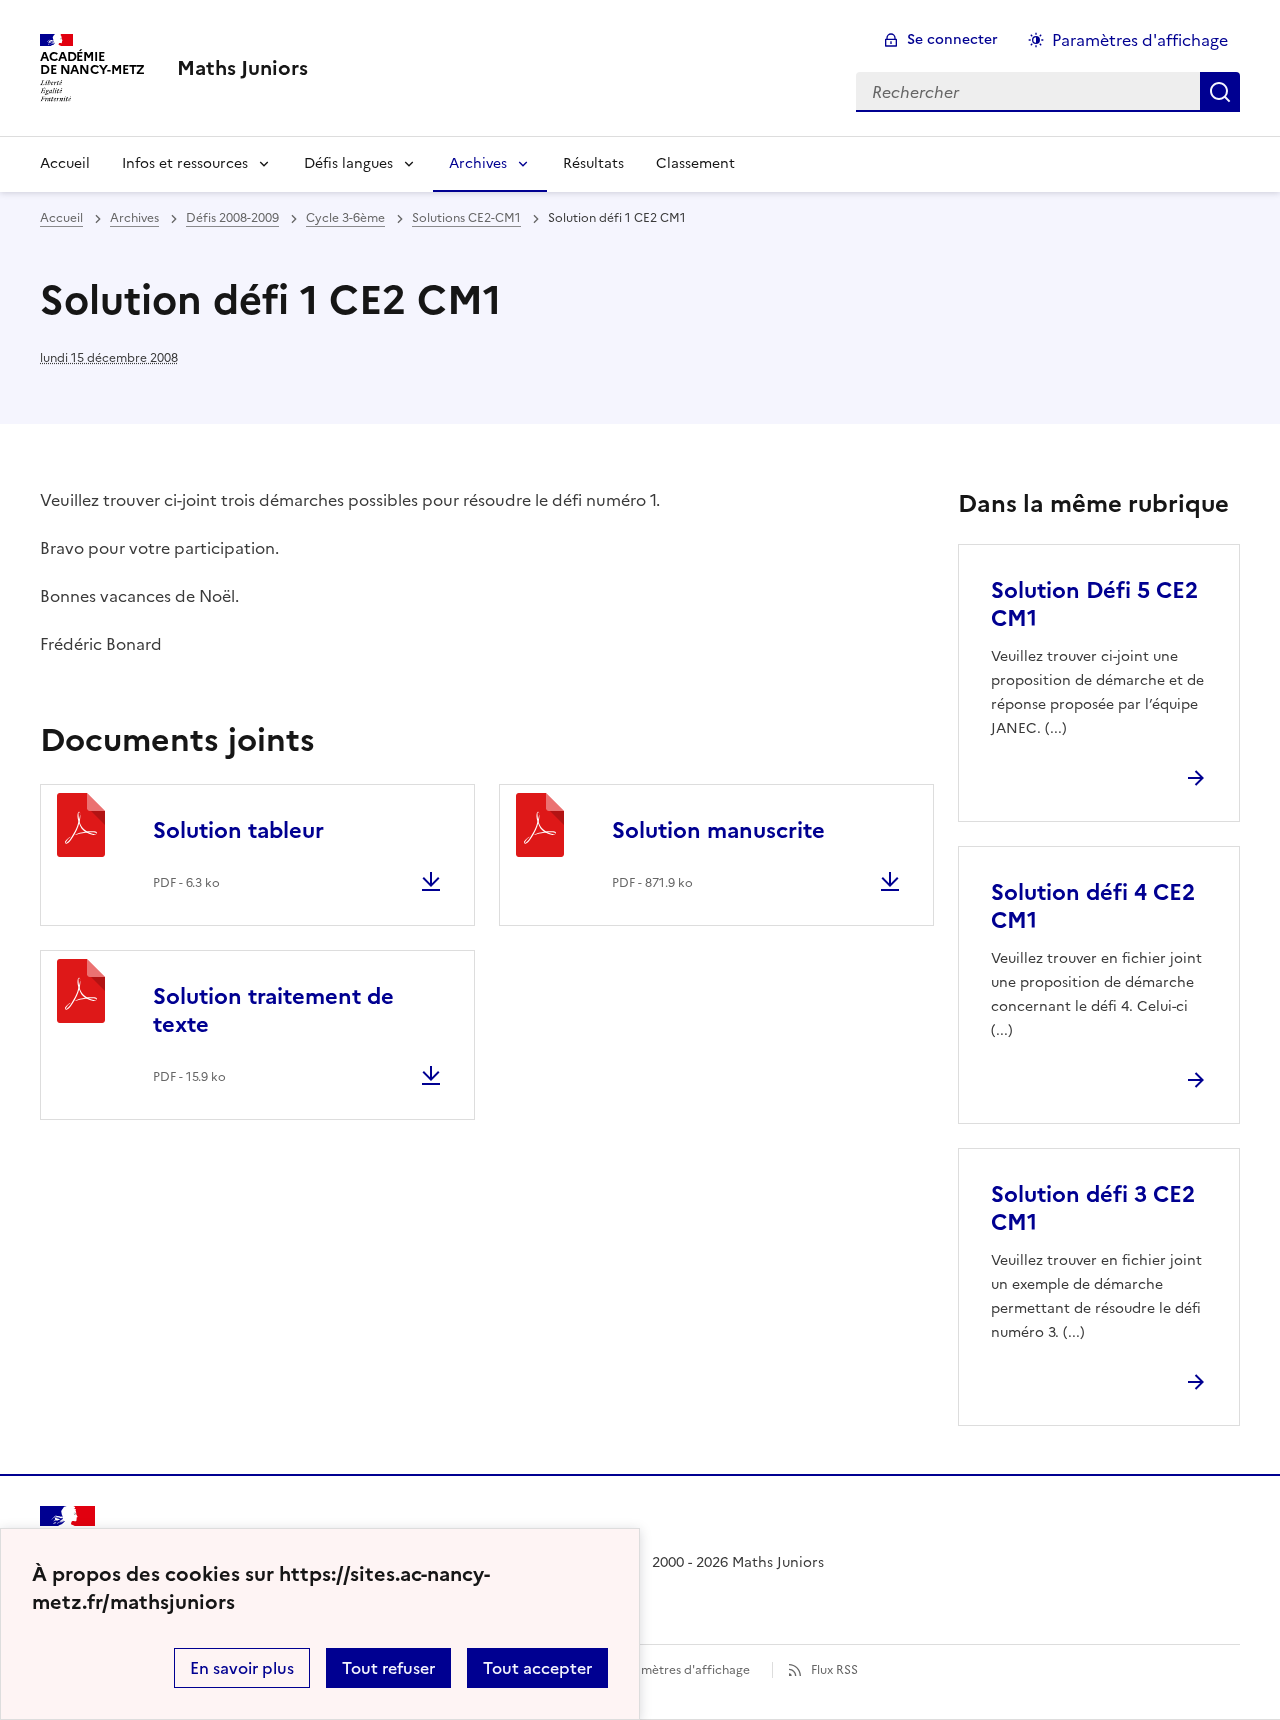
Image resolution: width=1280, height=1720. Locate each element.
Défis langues (348, 163)
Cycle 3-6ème (345, 218)
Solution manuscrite (718, 830)
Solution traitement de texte (273, 1010)
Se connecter (952, 39)
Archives (478, 163)
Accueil (65, 163)
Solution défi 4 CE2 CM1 (1093, 906)
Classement (695, 163)
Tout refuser (388, 1668)
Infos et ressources (185, 163)
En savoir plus (242, 1668)
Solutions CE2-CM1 (466, 218)
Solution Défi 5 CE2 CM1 (1094, 604)
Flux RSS (834, 1670)
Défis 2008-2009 (232, 218)
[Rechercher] (1220, 92)
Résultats (593, 163)
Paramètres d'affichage (1140, 40)
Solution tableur (238, 830)
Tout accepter (537, 1668)
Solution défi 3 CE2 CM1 (1093, 1208)
